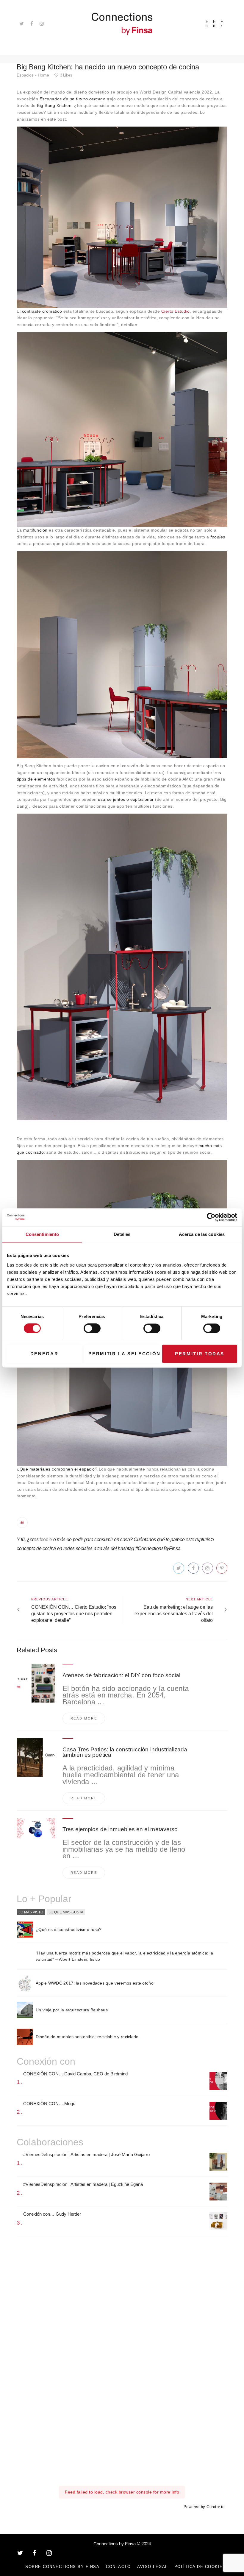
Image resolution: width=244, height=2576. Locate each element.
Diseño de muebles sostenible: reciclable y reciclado (87, 2037)
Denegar (44, 1354)
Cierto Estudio (176, 311)
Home (43, 75)
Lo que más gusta (66, 1912)
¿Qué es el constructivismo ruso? (69, 1929)
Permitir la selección (124, 1354)
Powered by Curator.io (204, 2507)
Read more (84, 1718)
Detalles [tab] (122, 1234)
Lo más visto (31, 1912)
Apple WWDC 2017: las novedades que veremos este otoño (95, 1983)
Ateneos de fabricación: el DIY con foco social (121, 1675)
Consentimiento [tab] (42, 1234)
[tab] (31, 1912)
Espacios (25, 75)
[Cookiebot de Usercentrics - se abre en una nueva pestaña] (211, 1217)
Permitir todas (200, 1354)
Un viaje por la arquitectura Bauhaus (72, 2010)
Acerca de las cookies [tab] (202, 1234)
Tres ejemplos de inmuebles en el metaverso (120, 1829)
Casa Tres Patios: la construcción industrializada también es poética (125, 1752)
